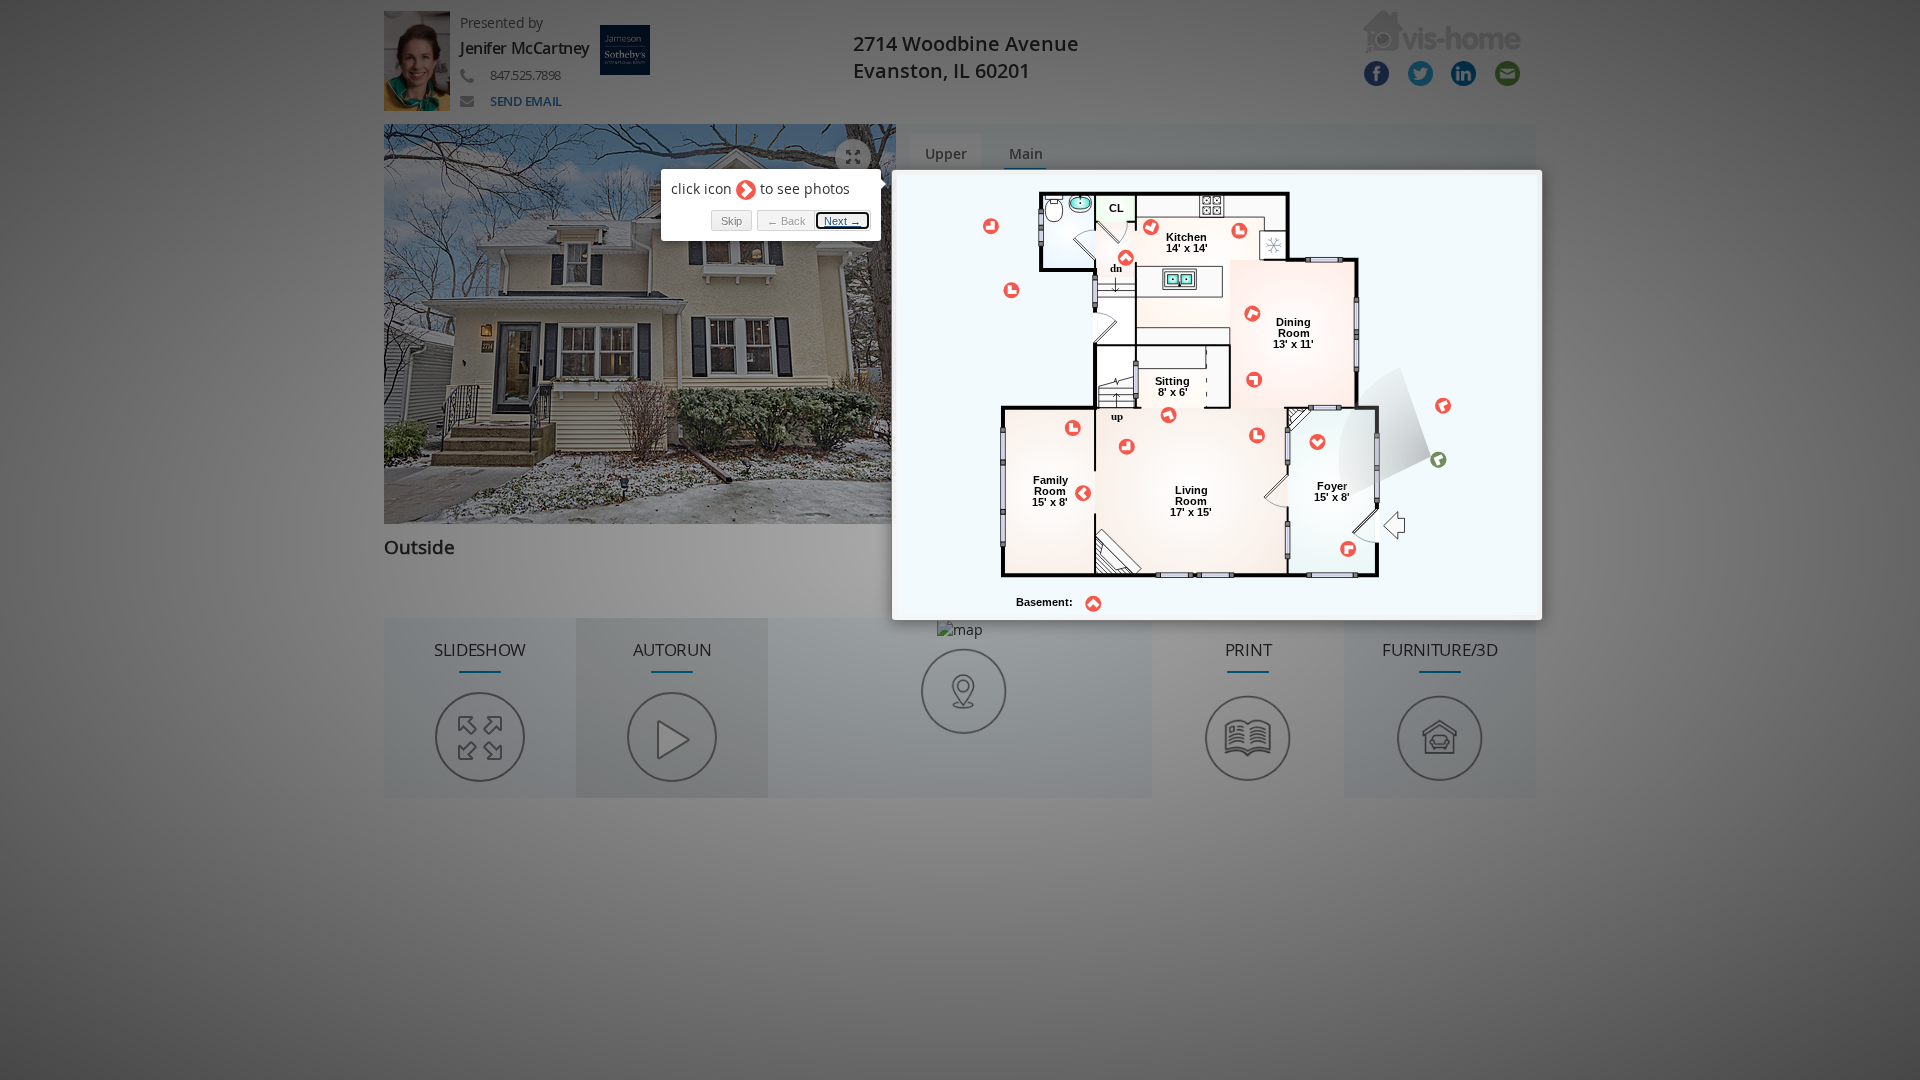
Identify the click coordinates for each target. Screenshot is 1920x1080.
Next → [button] (842, 221)
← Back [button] (786, 221)
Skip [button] (731, 221)
